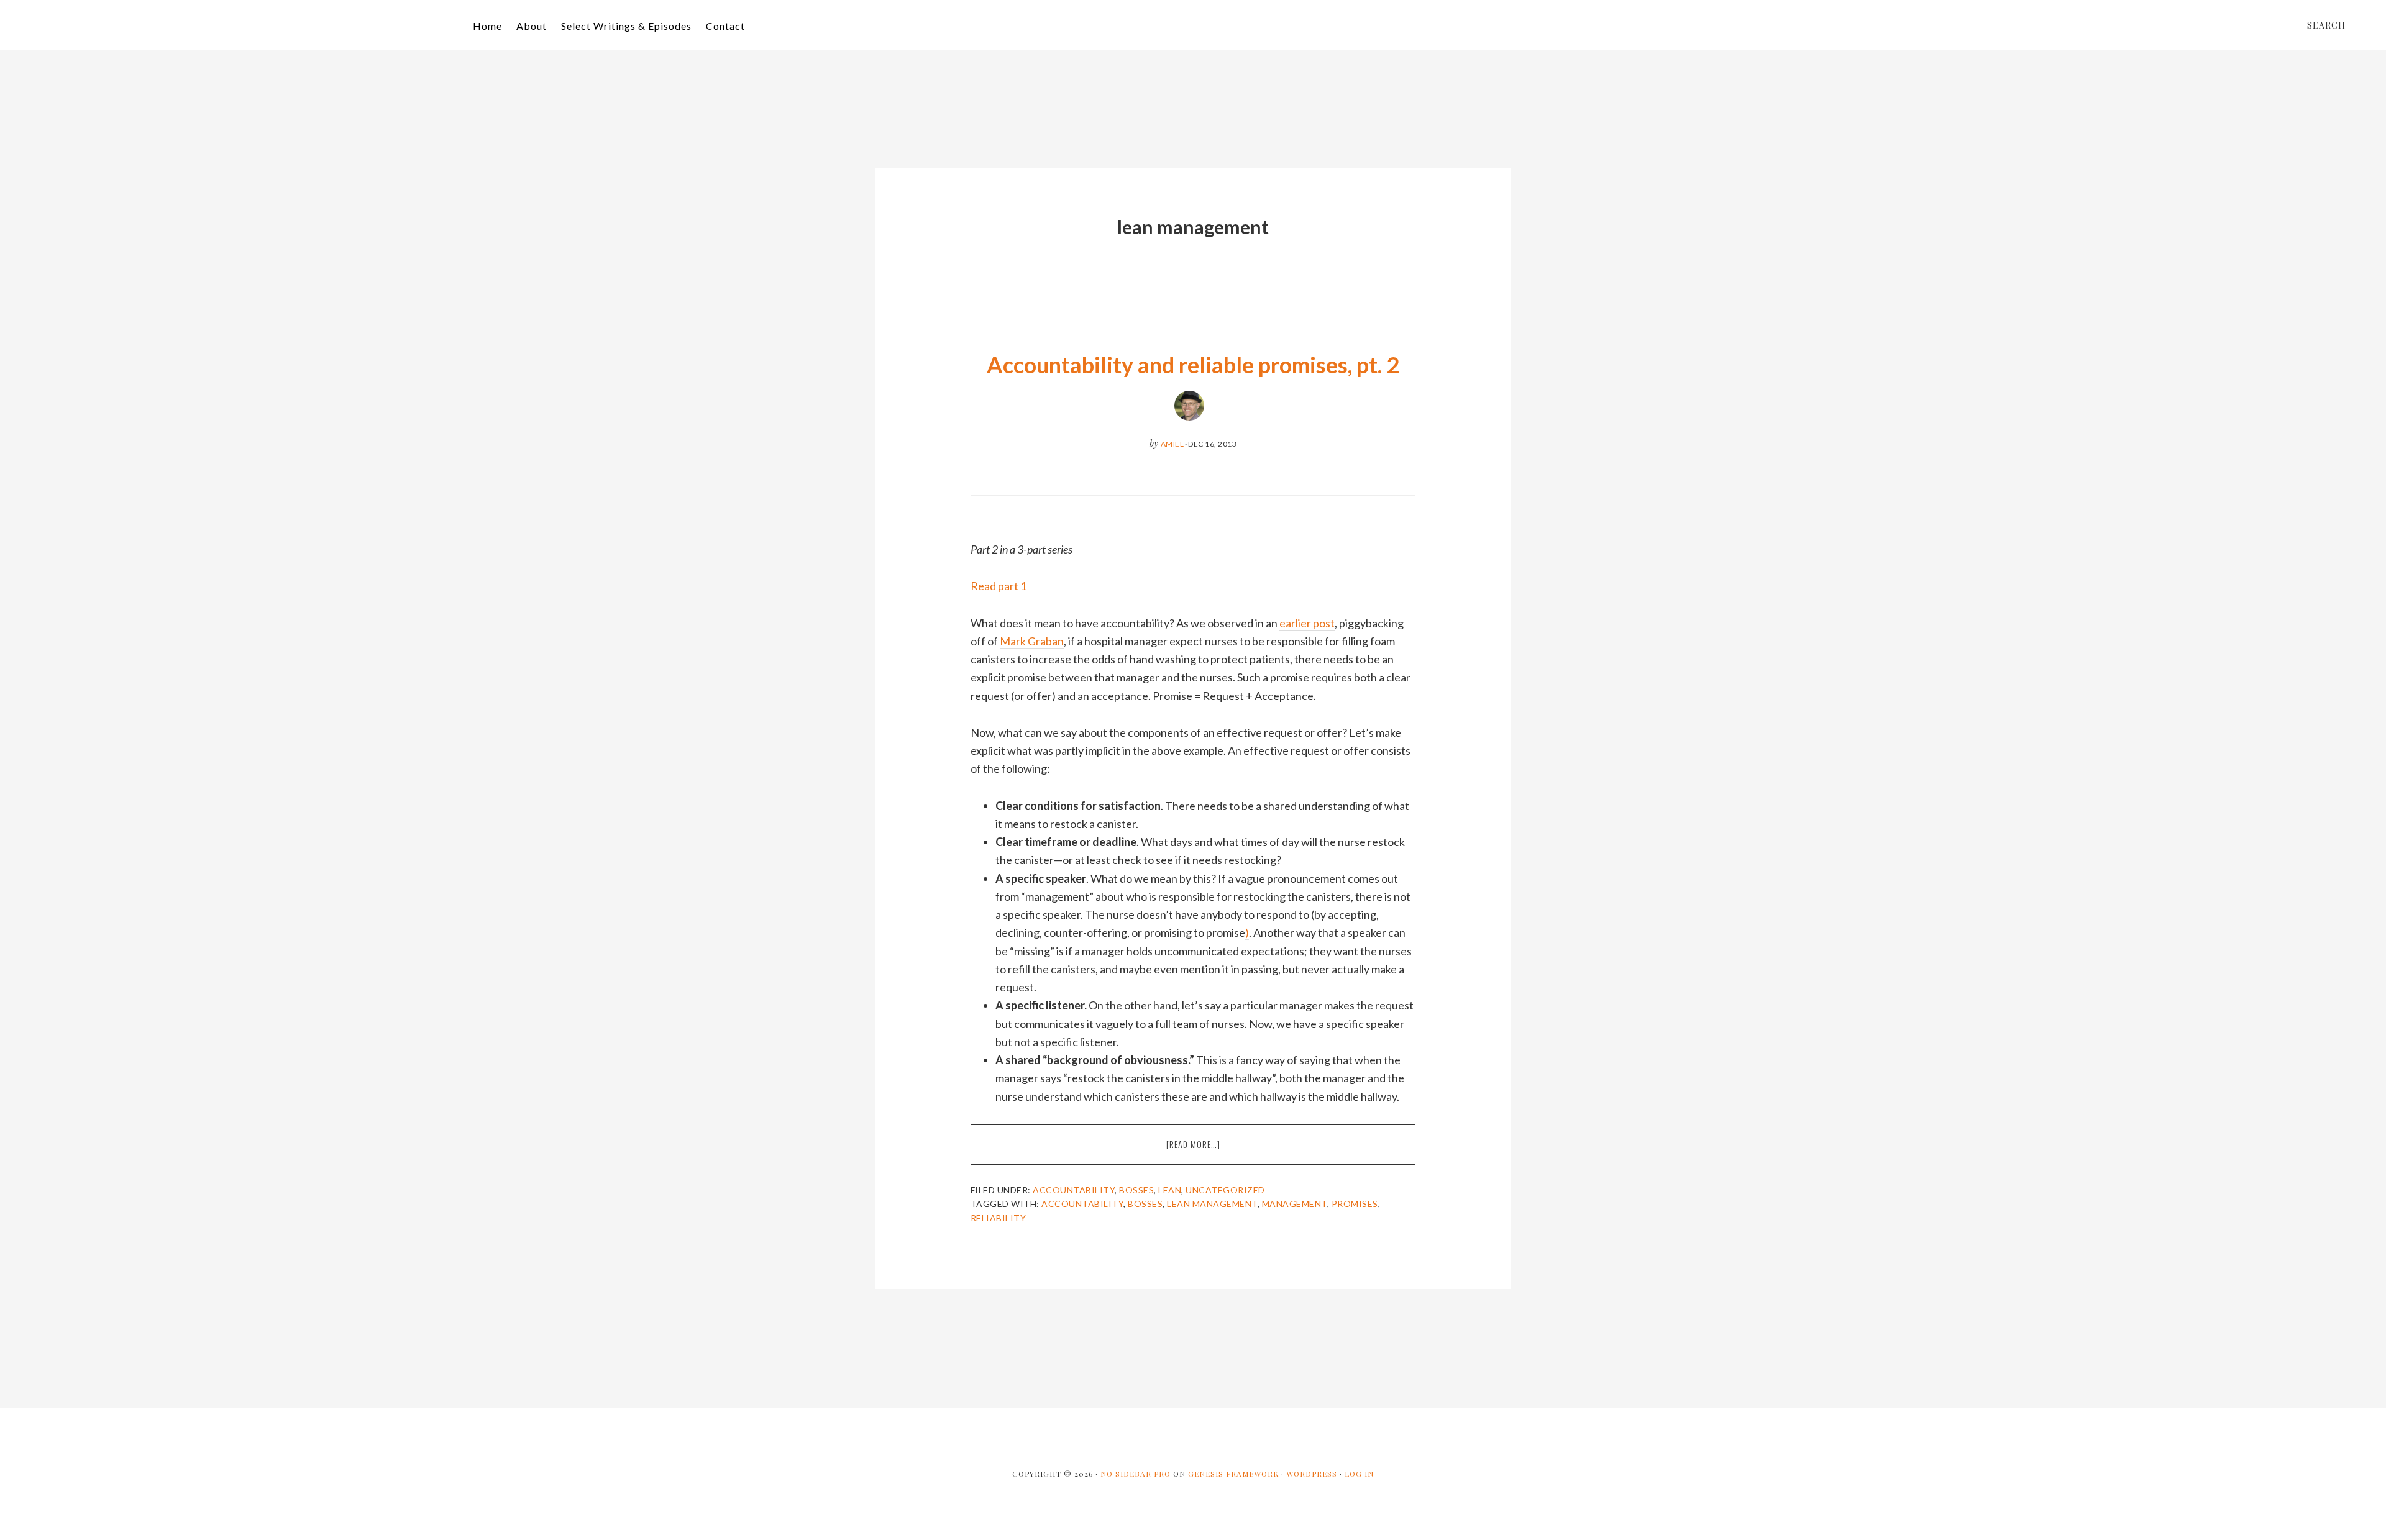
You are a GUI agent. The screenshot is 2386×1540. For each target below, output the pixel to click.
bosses (1145, 1204)
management (1295, 1204)
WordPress (1312, 1474)
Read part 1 (999, 586)
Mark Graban (1032, 641)
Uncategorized (1225, 1190)
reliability (999, 1218)
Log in (1359, 1474)
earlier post (1307, 623)
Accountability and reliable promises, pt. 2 (1193, 365)
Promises (1355, 1204)
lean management (1212, 1204)
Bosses (1136, 1190)
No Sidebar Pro (1136, 1474)
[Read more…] (1224, 1151)
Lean (1170, 1190)
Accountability (1074, 1190)
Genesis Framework (1233, 1474)
